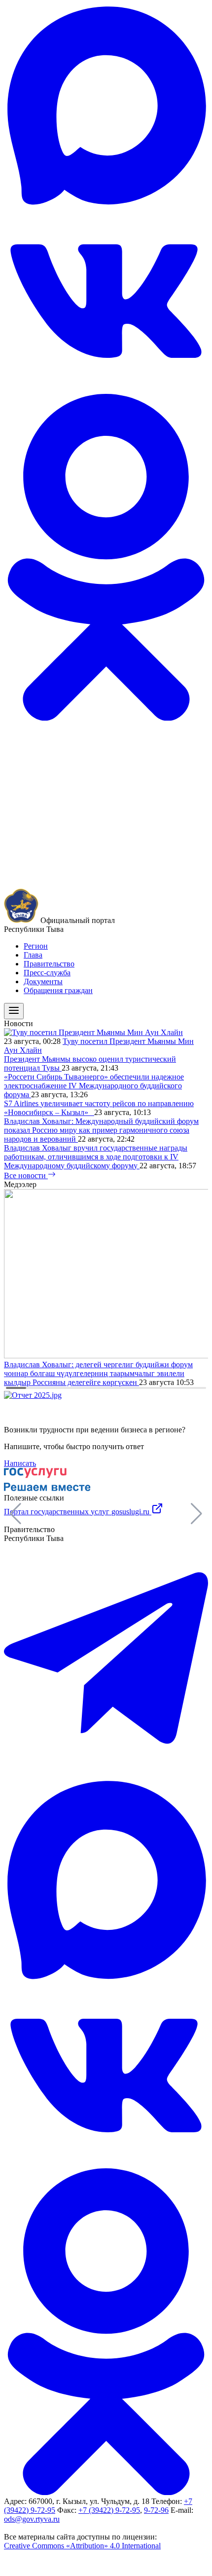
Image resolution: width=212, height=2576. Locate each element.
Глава (33, 955)
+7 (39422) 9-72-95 (109, 2510)
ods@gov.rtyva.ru (32, 2519)
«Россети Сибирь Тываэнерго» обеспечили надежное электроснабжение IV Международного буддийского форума (94, 1086)
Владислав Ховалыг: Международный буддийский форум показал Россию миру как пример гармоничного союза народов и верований (101, 1130)
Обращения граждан (58, 990)
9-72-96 (156, 2510)
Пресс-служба (47, 973)
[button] (196, 1514)
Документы (43, 981)
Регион (36, 946)
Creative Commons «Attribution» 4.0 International (82, 2546)
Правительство (49, 964)
